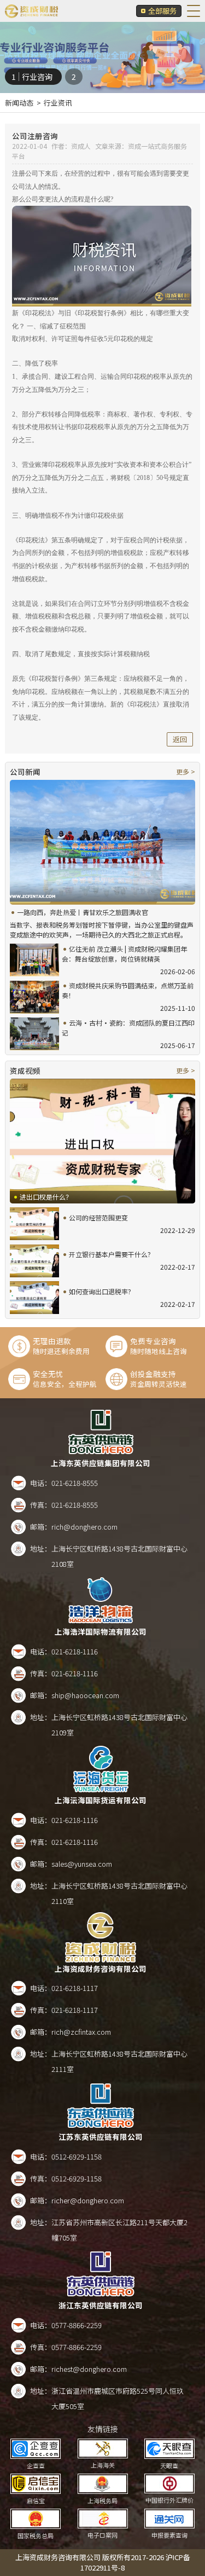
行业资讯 (58, 103)
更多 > (186, 771)
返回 (180, 739)
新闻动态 (19, 103)
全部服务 (162, 11)
